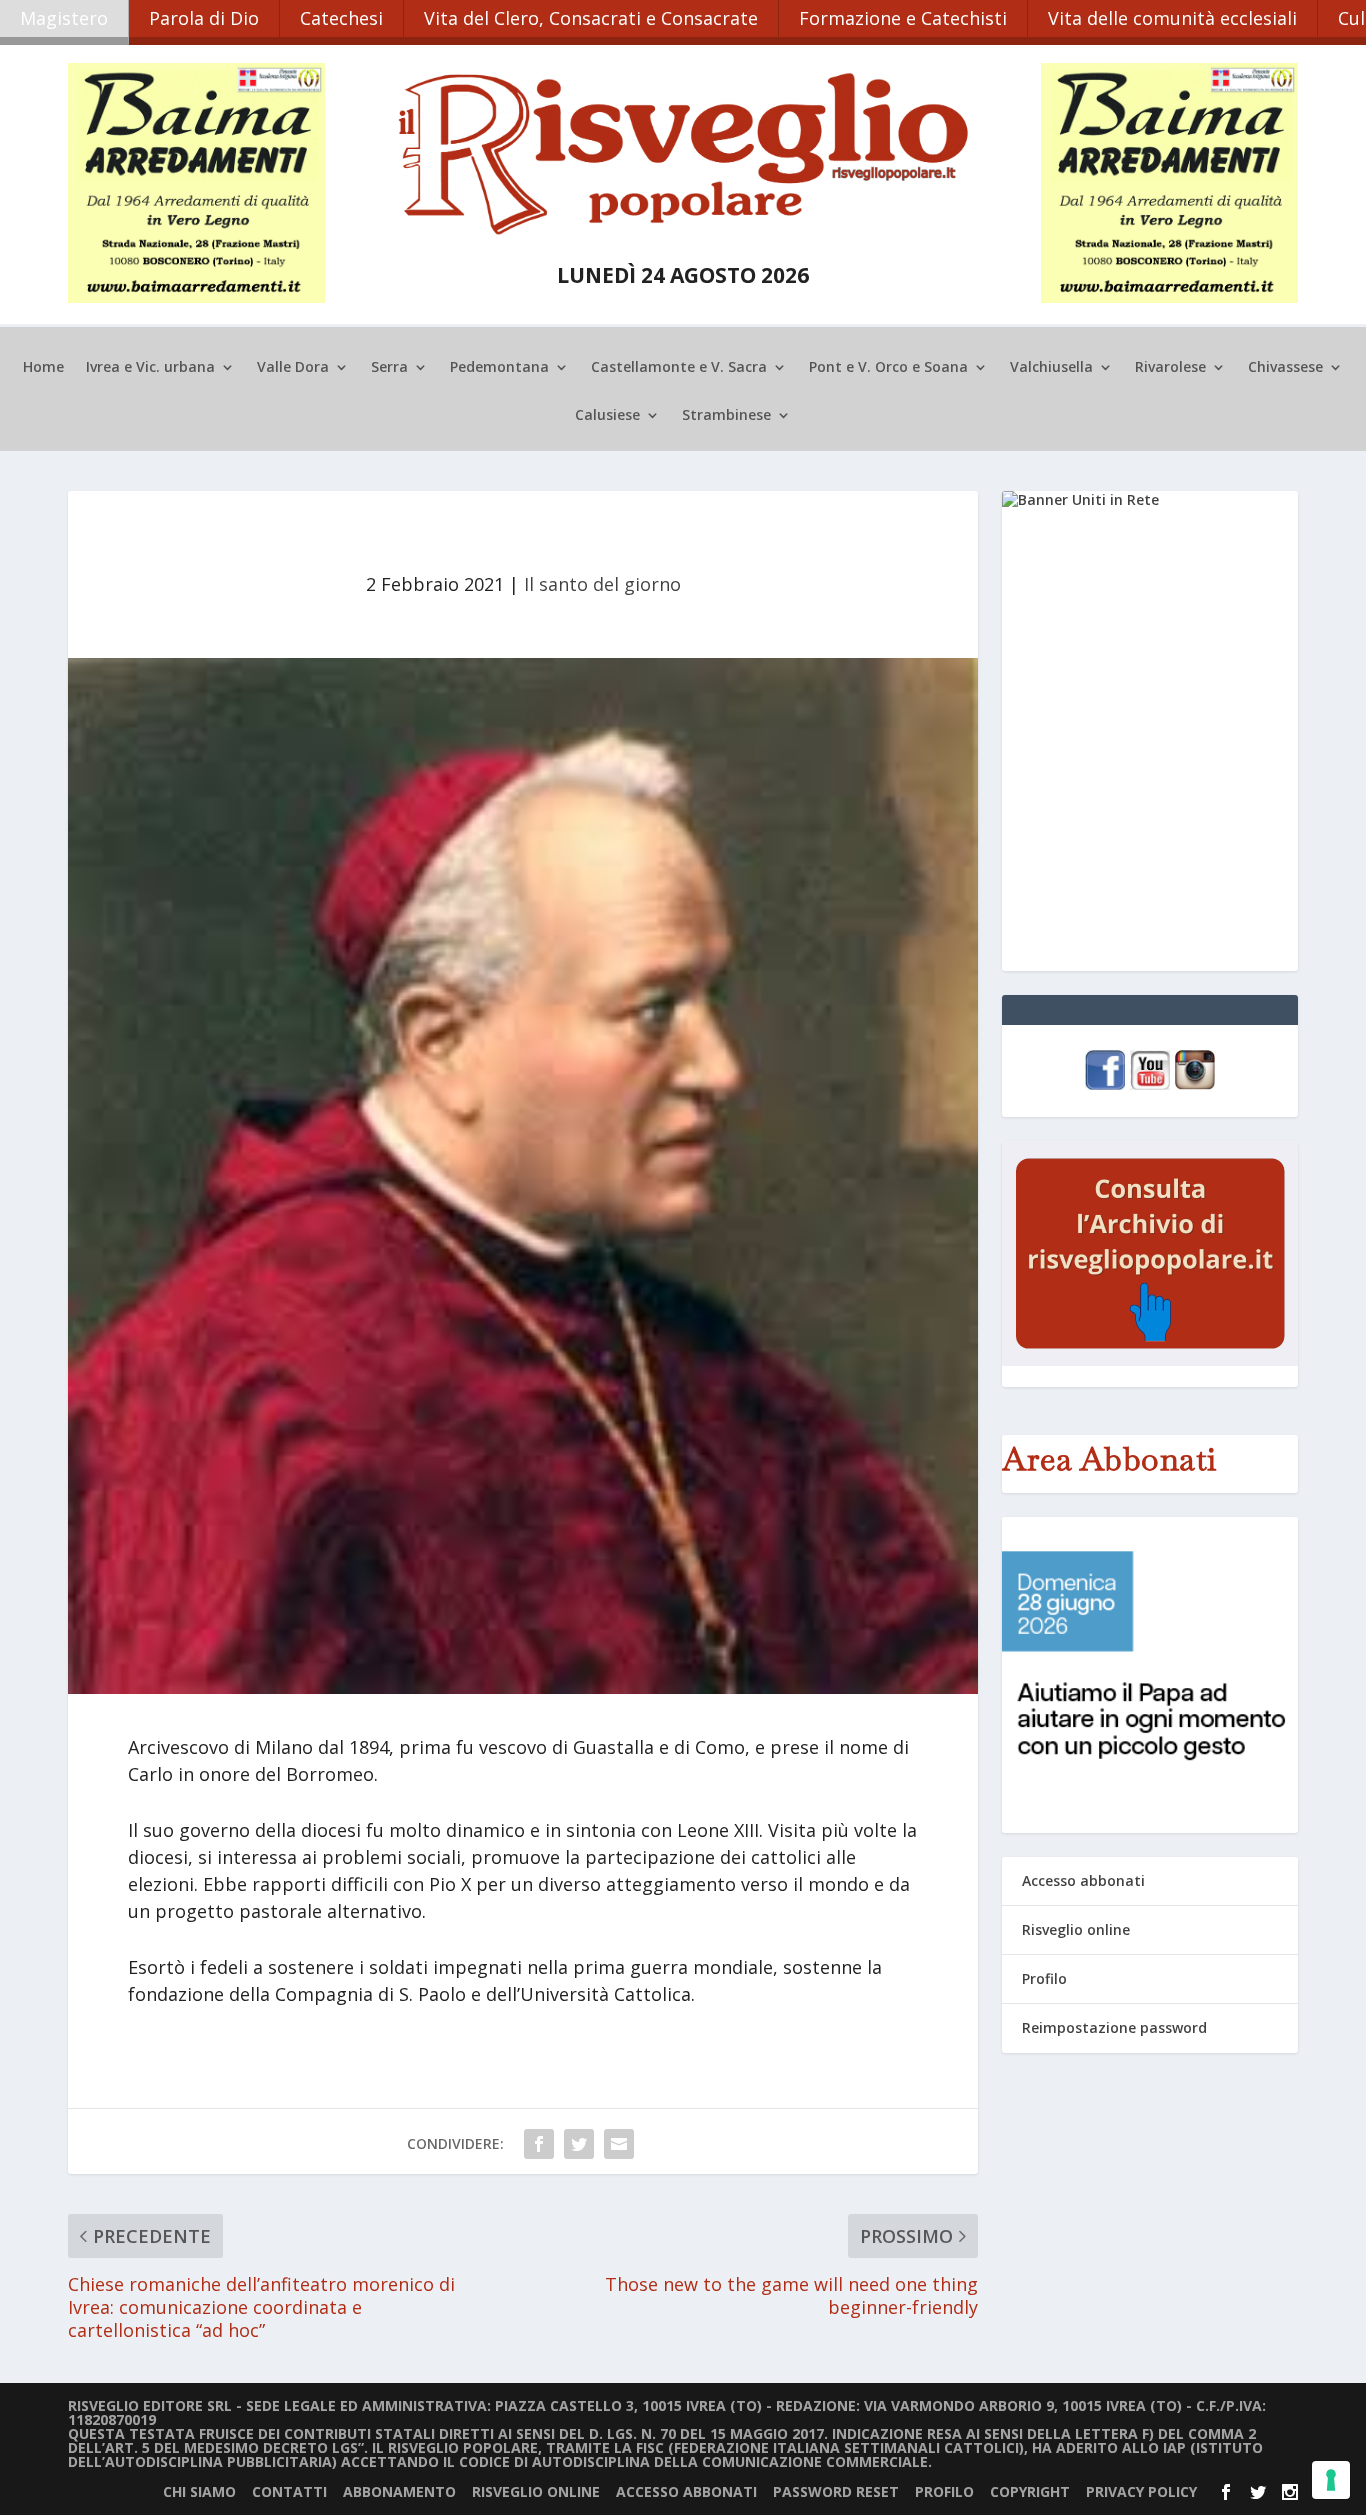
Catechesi (341, 18)
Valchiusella (1051, 368)
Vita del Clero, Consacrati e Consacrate (591, 18)
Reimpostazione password (1114, 2027)
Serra (389, 368)
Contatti (289, 2491)
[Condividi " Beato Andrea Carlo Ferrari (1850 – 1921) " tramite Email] (619, 2144)
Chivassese (1285, 368)
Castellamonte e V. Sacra (679, 368)
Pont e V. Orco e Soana (888, 368)
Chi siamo (199, 2491)
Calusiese (607, 416)
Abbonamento (399, 2491)
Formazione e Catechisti (903, 18)
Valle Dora (293, 368)
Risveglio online (1076, 1929)
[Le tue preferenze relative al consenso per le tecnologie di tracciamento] (1331, 2480)
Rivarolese (1170, 368)
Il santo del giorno (602, 584)
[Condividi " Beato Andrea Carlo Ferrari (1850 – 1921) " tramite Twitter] (579, 2144)
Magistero (64, 18)
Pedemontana (499, 368)
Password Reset (836, 2491)
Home (43, 368)
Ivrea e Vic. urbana (150, 368)
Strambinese (726, 416)
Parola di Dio (204, 18)
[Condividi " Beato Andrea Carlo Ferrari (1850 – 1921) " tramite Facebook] (539, 2144)
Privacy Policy (1141, 2491)
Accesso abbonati (1083, 1880)
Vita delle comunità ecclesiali (1172, 18)
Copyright (1030, 2491)
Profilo (1044, 1978)
